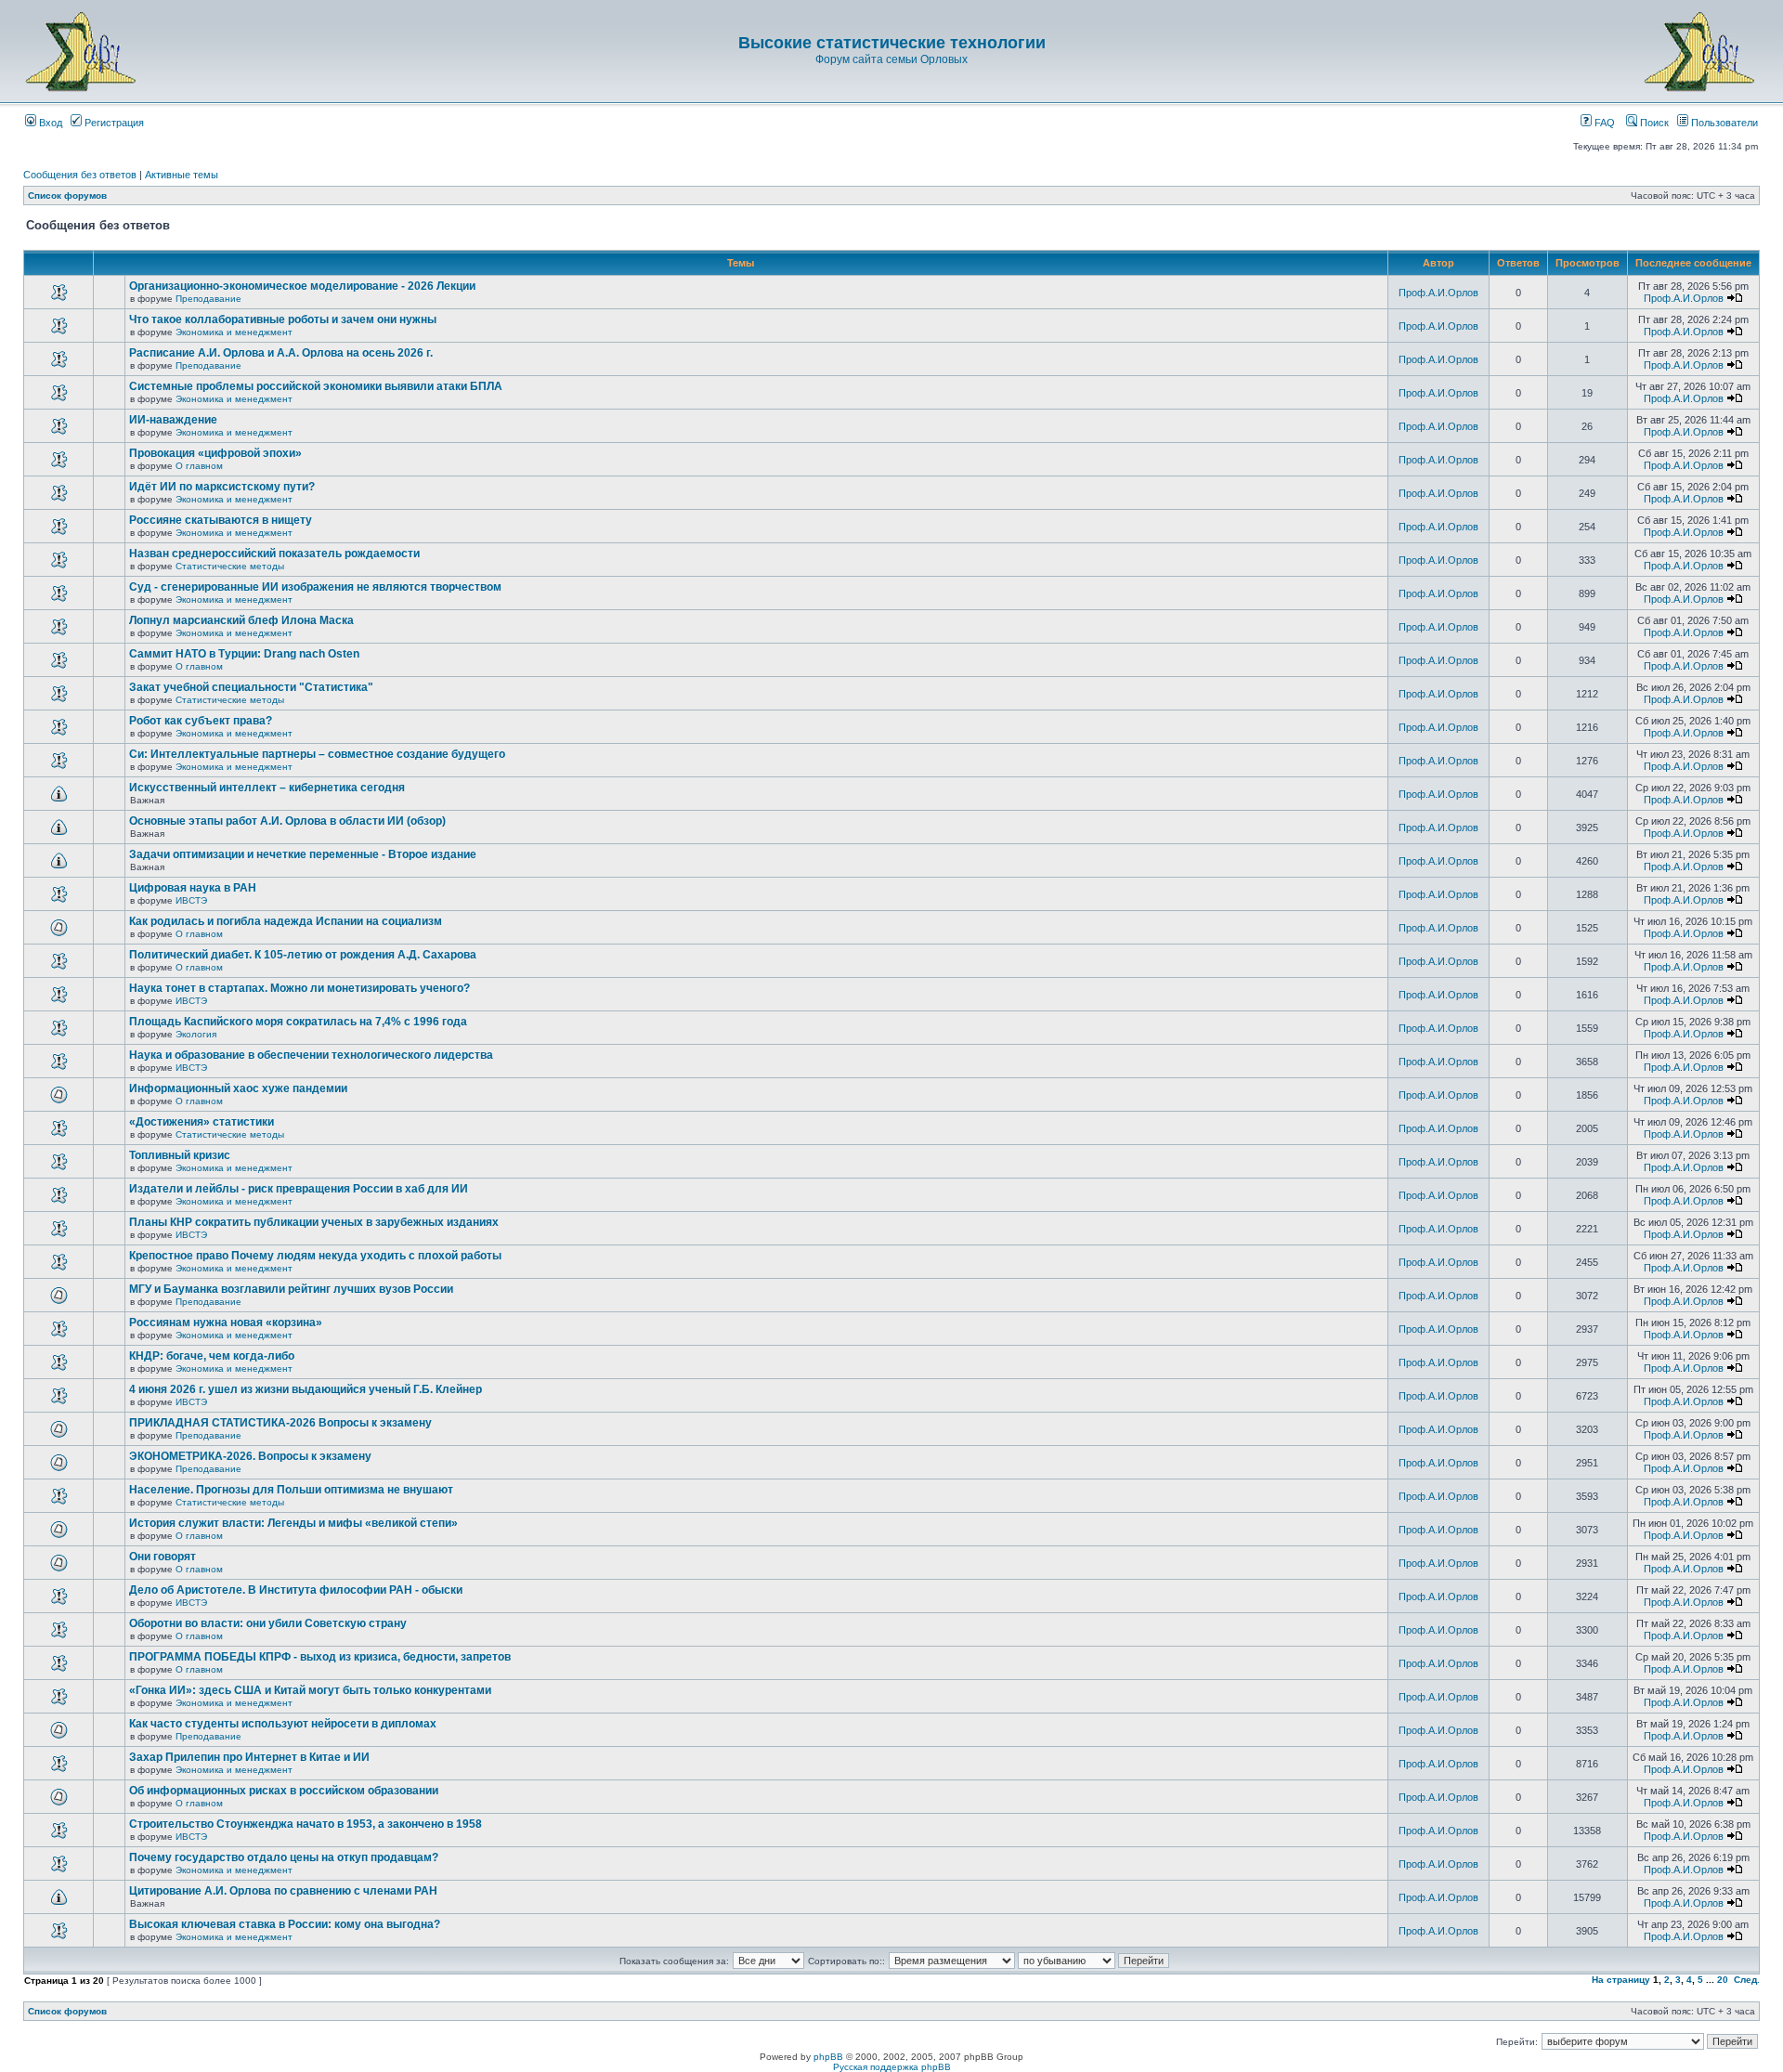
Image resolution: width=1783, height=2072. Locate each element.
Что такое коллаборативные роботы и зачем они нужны (283, 319)
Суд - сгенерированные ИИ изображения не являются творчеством (315, 587)
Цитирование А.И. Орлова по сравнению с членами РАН (283, 1891)
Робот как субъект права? (201, 721)
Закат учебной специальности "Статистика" (251, 687)
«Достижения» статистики (202, 1122)
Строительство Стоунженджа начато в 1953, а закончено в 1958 (306, 1824)
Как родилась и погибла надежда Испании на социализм (286, 921)
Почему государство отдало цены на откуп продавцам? (284, 1857)
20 (1723, 1980)
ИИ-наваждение (173, 420)
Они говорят (163, 1557)
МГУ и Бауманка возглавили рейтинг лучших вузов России (291, 1289)
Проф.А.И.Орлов (1438, 293)
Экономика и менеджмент (234, 332)
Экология (196, 1034)
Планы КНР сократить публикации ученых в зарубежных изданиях (314, 1222)
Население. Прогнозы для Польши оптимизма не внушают (291, 1490)
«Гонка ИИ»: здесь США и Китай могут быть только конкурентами (310, 1690)
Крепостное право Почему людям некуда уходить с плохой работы (315, 1256)
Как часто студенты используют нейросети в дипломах (283, 1724)
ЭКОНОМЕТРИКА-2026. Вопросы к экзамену (250, 1456)
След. (1747, 1980)
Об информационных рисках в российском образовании (284, 1791)
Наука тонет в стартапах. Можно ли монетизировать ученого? (299, 988)
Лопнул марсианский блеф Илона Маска (241, 620)
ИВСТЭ (191, 900)
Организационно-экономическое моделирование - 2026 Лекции (302, 286)
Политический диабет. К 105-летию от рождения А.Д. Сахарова (303, 955)
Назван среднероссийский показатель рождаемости (274, 554)
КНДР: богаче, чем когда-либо (212, 1356)
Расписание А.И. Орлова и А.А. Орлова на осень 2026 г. (281, 353)
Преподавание (208, 299)
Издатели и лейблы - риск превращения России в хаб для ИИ (299, 1189)
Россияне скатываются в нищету (221, 520)
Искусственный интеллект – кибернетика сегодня (267, 788)
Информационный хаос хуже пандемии (238, 1088)
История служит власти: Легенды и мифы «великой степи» (293, 1523)
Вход (49, 123)
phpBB (828, 2057)
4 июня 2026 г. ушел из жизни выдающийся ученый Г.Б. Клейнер (306, 1389)
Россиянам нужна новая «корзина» (226, 1323)
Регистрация (113, 123)
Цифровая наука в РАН (193, 888)
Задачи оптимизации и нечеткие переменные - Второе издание (303, 854)
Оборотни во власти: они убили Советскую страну (268, 1623)
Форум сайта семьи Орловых (891, 59)
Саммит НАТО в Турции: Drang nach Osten (244, 654)
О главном (199, 466)
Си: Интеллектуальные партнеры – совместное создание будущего (317, 754)
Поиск (1653, 123)
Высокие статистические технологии (892, 43)
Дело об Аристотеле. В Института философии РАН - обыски (296, 1590)
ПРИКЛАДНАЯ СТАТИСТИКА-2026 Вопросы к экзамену (280, 1423)
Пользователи (1723, 123)
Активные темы (182, 175)
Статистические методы (230, 566)
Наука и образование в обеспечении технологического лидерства (311, 1055)
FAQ (1603, 123)
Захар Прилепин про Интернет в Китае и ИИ (249, 1757)
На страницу (1621, 1980)
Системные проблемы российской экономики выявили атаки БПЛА (316, 386)
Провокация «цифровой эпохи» (215, 453)
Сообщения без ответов (80, 175)
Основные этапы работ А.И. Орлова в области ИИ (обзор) (287, 821)
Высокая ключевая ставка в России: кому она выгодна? (285, 1924)
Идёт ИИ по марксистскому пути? (222, 487)
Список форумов (67, 195)
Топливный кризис (180, 1155)
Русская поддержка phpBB (892, 2067)
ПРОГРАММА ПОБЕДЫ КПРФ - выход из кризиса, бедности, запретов (320, 1657)
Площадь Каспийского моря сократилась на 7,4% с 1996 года (298, 1022)
